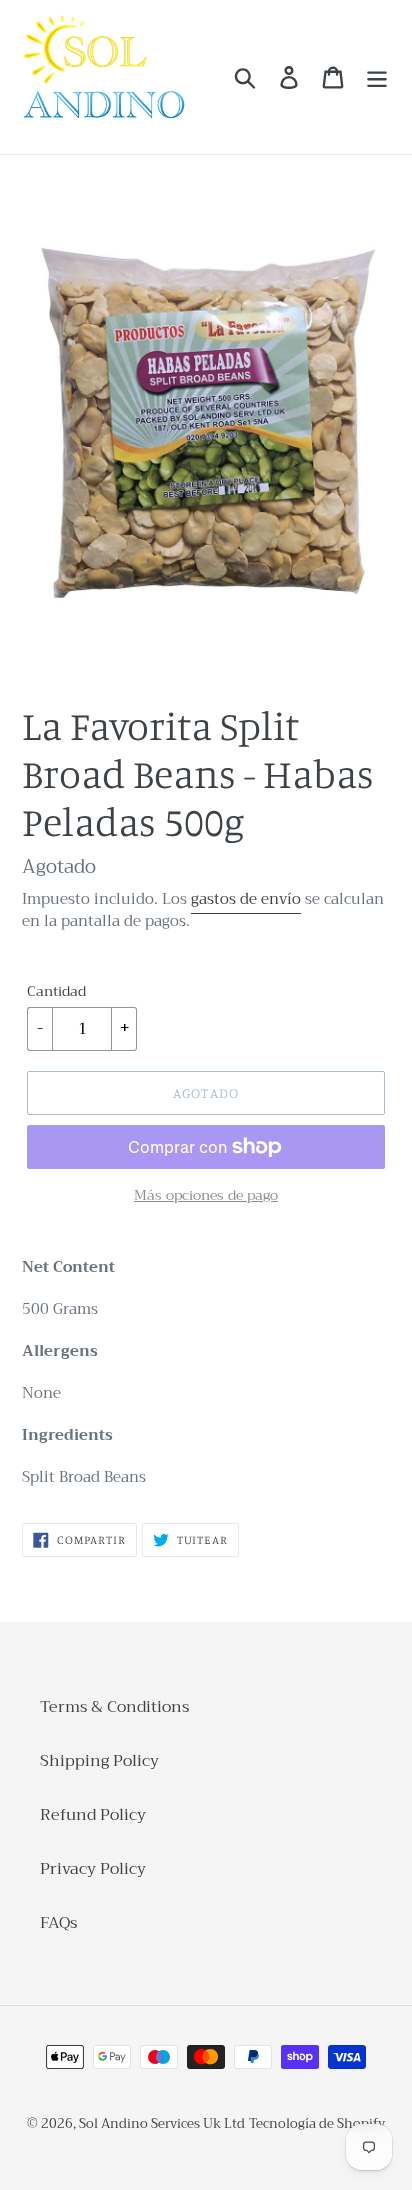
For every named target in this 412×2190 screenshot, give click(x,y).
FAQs (58, 1923)
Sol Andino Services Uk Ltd (162, 2123)
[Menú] (377, 77)
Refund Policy (93, 1815)
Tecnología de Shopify (317, 2123)
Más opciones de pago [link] (206, 1195)
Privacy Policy (93, 1869)
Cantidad (56, 991)
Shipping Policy (99, 1761)
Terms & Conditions (114, 1707)
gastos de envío (246, 899)
